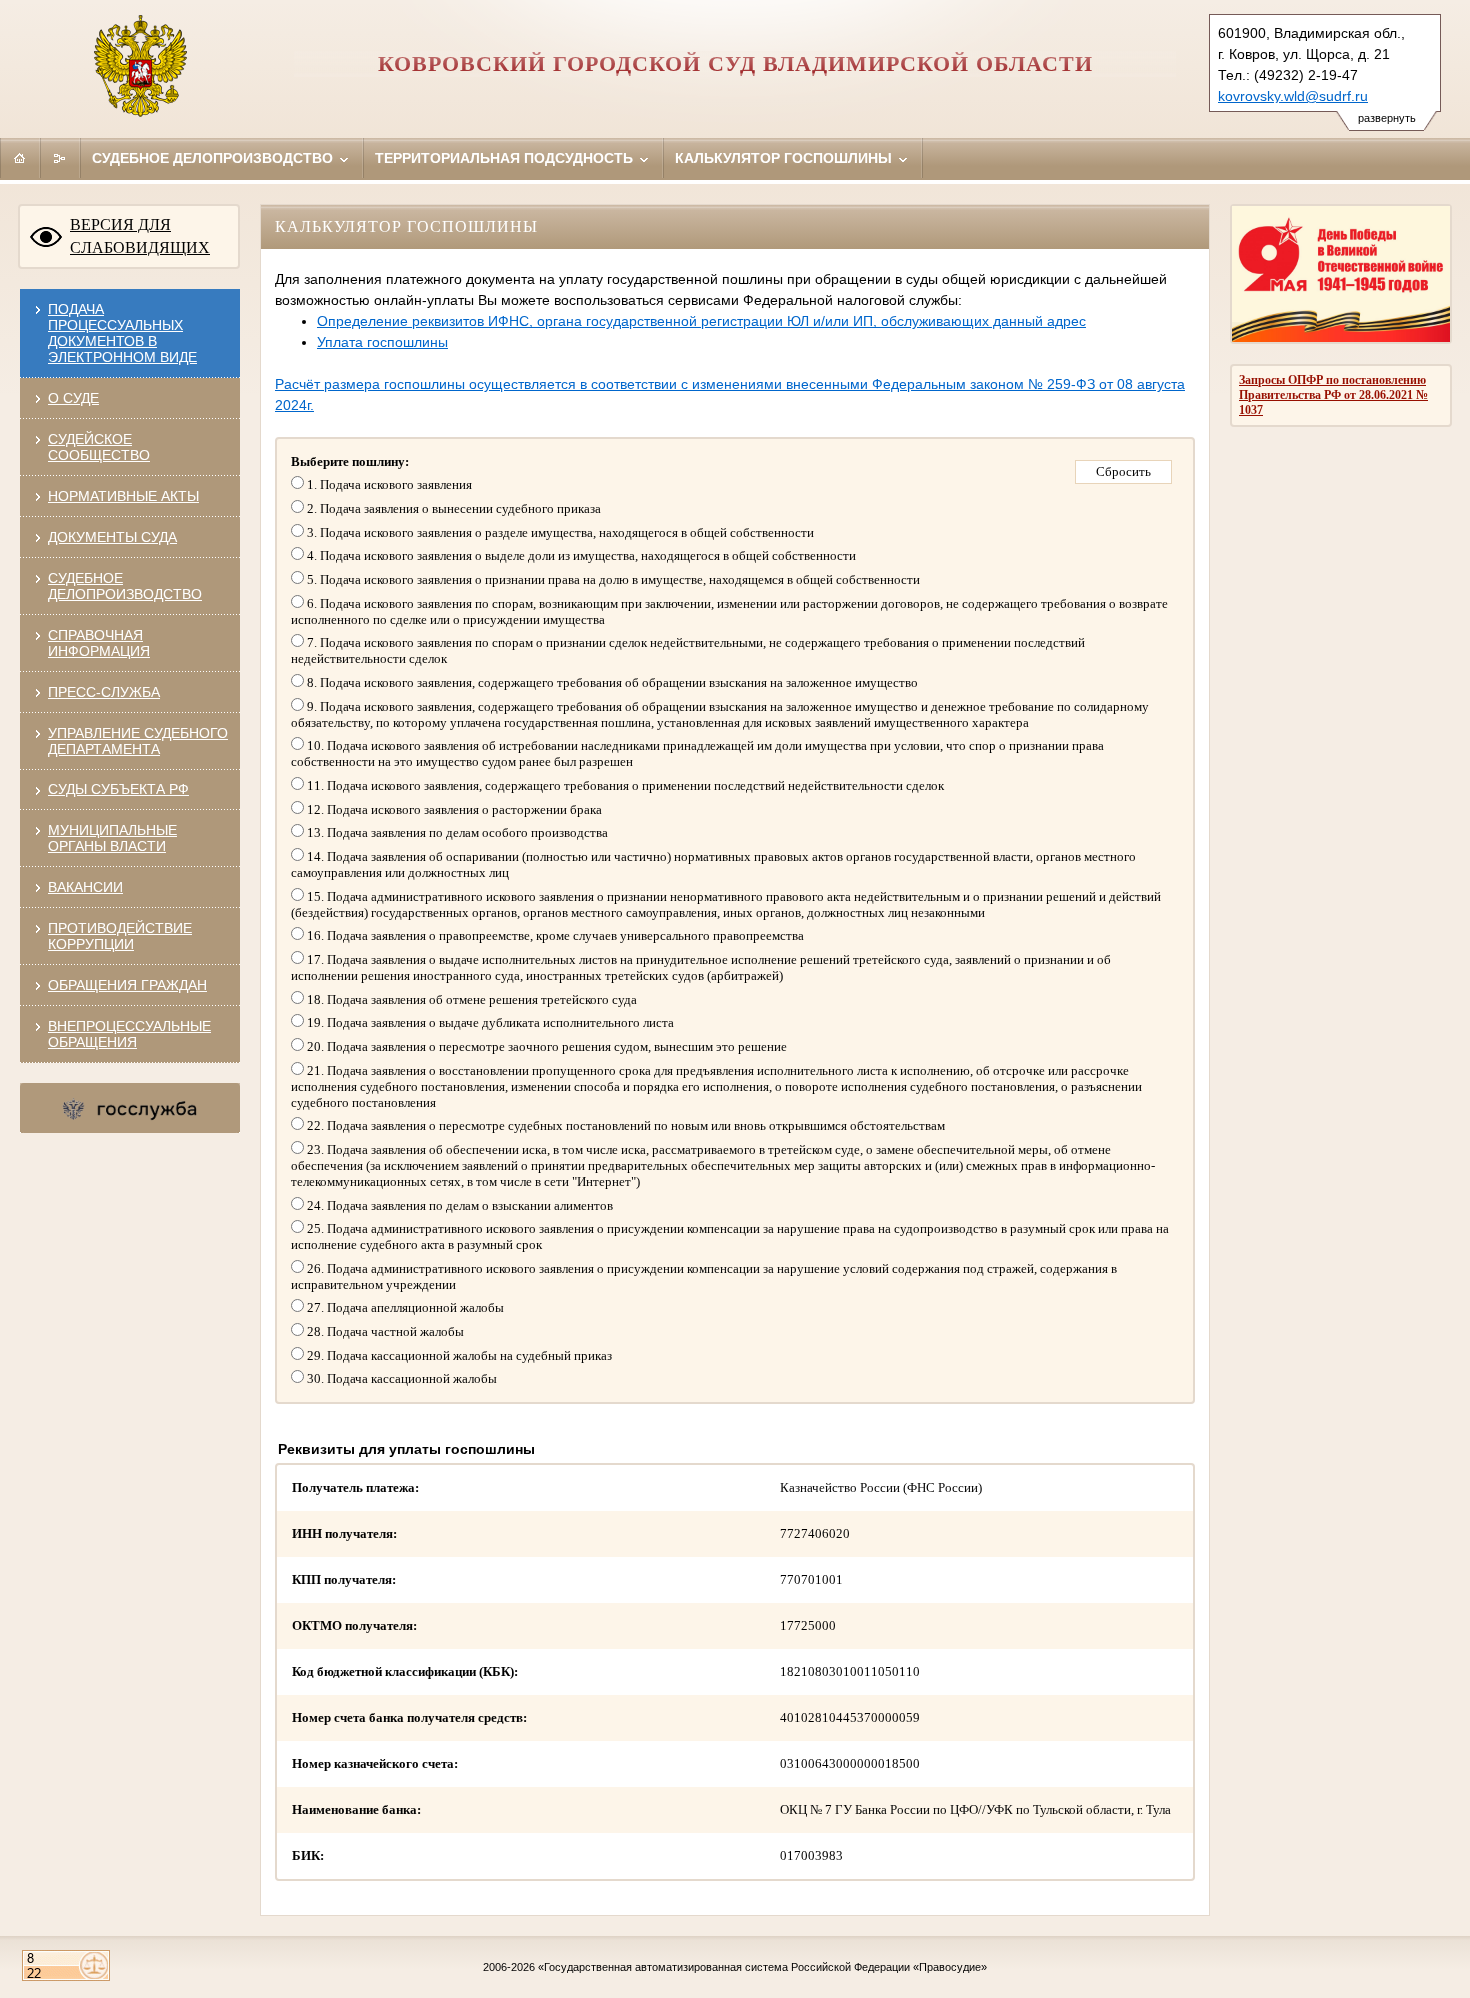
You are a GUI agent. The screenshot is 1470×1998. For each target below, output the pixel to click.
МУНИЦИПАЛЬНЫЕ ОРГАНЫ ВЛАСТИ (112, 838)
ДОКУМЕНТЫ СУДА (112, 537)
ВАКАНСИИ (85, 887)
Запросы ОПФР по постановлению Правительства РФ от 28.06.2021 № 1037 (1333, 395)
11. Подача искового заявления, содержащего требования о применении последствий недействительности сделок (624, 785)
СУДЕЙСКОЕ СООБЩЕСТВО (99, 447)
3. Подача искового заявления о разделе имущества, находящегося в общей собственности (559, 532)
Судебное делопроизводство (214, 158)
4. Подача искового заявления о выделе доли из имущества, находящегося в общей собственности (580, 555)
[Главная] (20, 158)
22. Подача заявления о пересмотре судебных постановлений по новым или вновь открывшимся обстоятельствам (624, 1125)
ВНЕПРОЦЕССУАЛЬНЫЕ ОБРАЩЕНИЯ (129, 1034)
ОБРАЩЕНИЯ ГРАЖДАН (127, 985)
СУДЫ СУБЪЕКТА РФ (118, 789)
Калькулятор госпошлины (785, 158)
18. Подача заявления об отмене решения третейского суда (470, 999)
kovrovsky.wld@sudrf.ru (1293, 96)
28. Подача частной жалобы (384, 1331)
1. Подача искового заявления (388, 484)
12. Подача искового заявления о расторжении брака (453, 809)
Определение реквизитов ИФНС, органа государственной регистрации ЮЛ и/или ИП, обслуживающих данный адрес (701, 321)
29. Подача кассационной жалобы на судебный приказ (458, 1355)
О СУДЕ (73, 398)
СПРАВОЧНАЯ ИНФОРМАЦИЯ (99, 643)
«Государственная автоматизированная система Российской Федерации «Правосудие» (762, 1967)
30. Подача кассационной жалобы (400, 1378)
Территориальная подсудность (506, 158)
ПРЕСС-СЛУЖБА (104, 692)
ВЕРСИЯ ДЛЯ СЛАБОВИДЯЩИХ (140, 236)
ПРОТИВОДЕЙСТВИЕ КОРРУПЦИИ (120, 936)
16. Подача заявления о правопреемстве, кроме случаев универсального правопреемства (554, 935)
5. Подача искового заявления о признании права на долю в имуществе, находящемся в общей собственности (612, 579)
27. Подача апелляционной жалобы (404, 1307)
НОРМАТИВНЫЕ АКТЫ (123, 496)
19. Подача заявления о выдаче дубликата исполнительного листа (489, 1022)
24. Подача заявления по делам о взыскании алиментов (458, 1205)
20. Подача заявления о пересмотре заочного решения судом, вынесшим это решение (545, 1046)
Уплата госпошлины (382, 342)
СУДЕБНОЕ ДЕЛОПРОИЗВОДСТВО (125, 586)
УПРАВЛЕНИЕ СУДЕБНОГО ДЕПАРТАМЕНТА (138, 741)
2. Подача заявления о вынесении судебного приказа (452, 508)
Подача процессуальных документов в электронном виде (122, 333)
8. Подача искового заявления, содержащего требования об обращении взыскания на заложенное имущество (611, 682)
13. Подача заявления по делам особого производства (456, 832)
